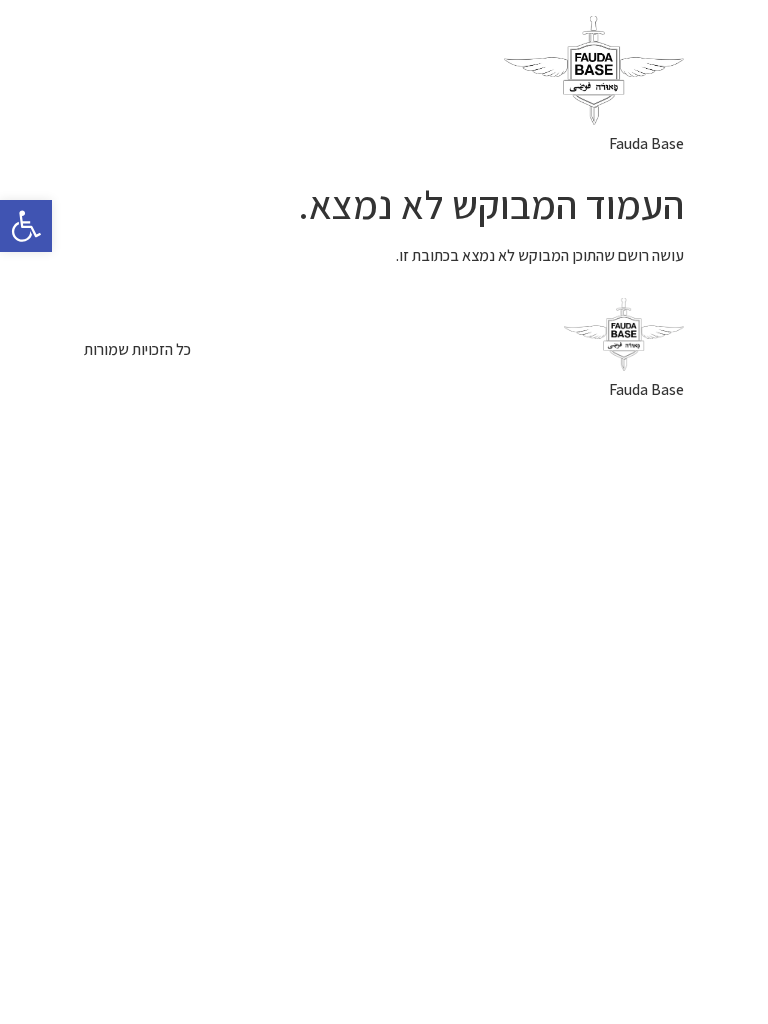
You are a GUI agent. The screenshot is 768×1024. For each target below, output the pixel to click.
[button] (26, 226)
